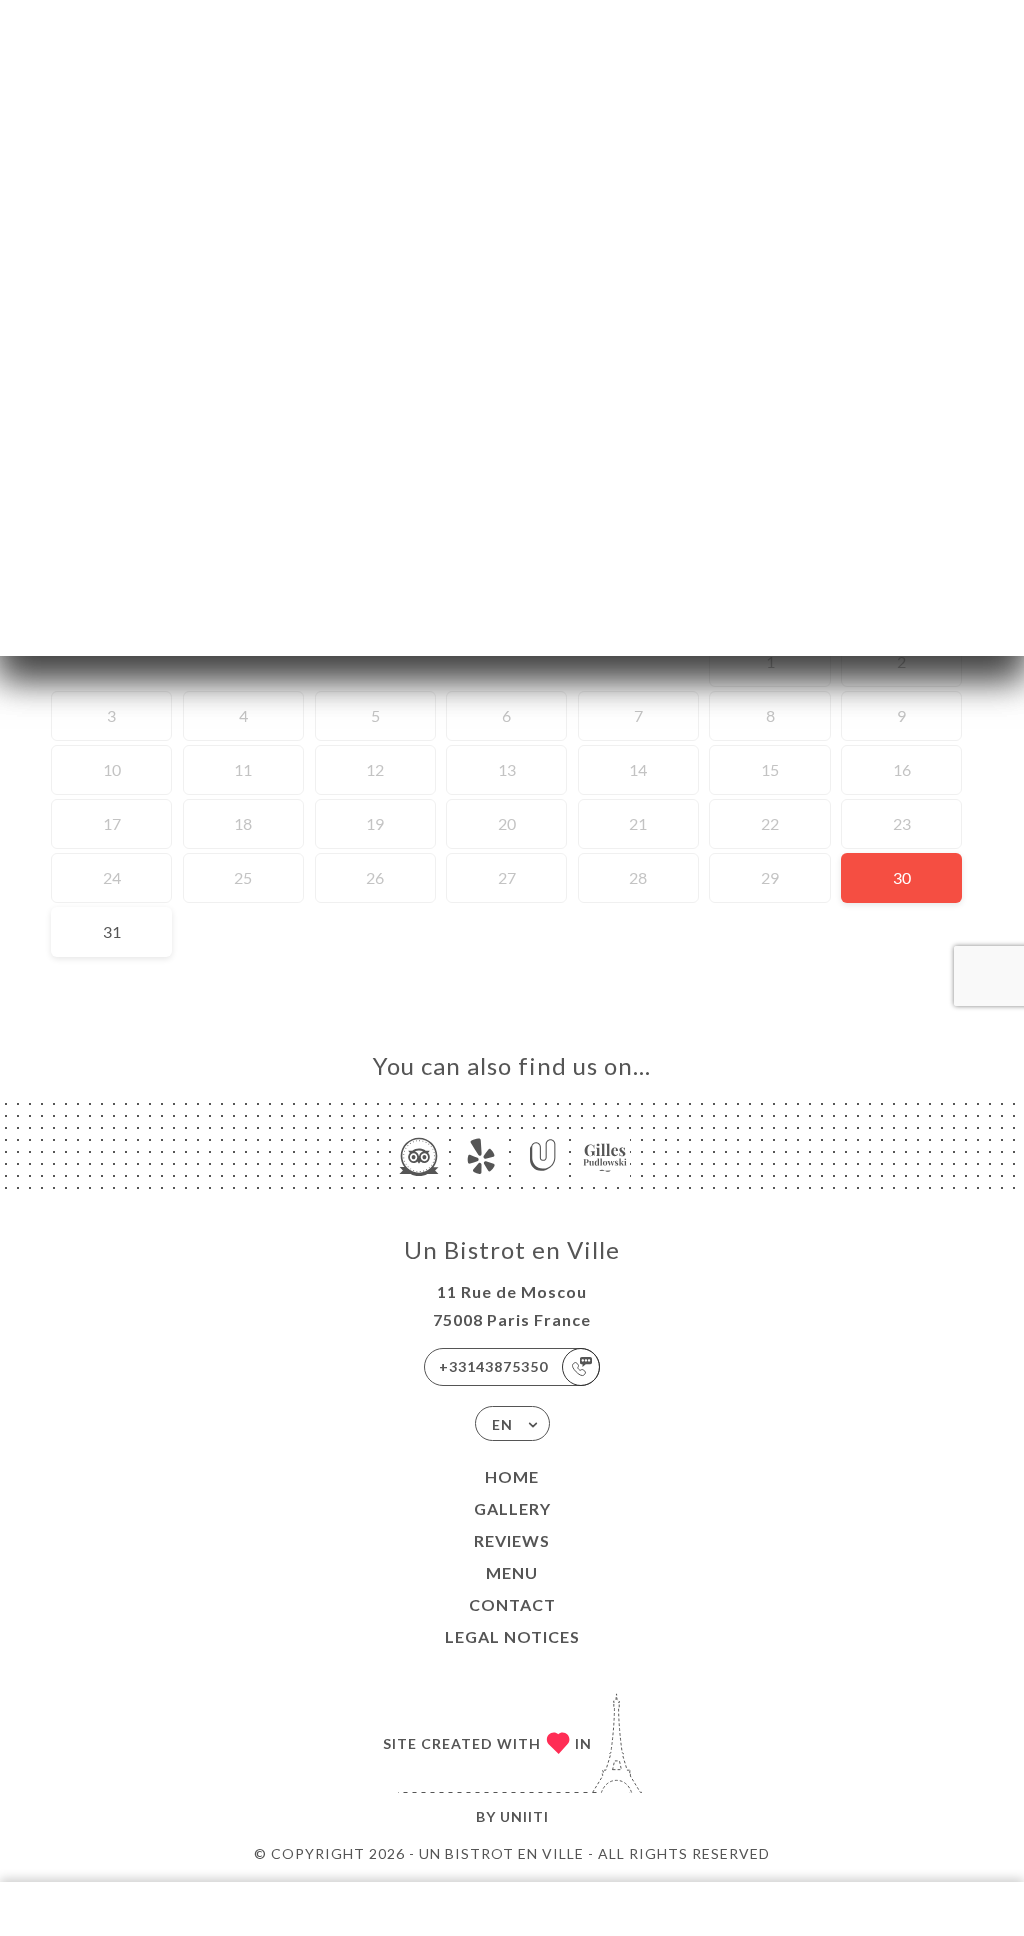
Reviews (512, 1540)
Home (512, 1476)
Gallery (512, 1508)
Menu (512, 1572)
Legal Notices (512, 1636)
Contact (512, 1604)
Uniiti (524, 1816)
